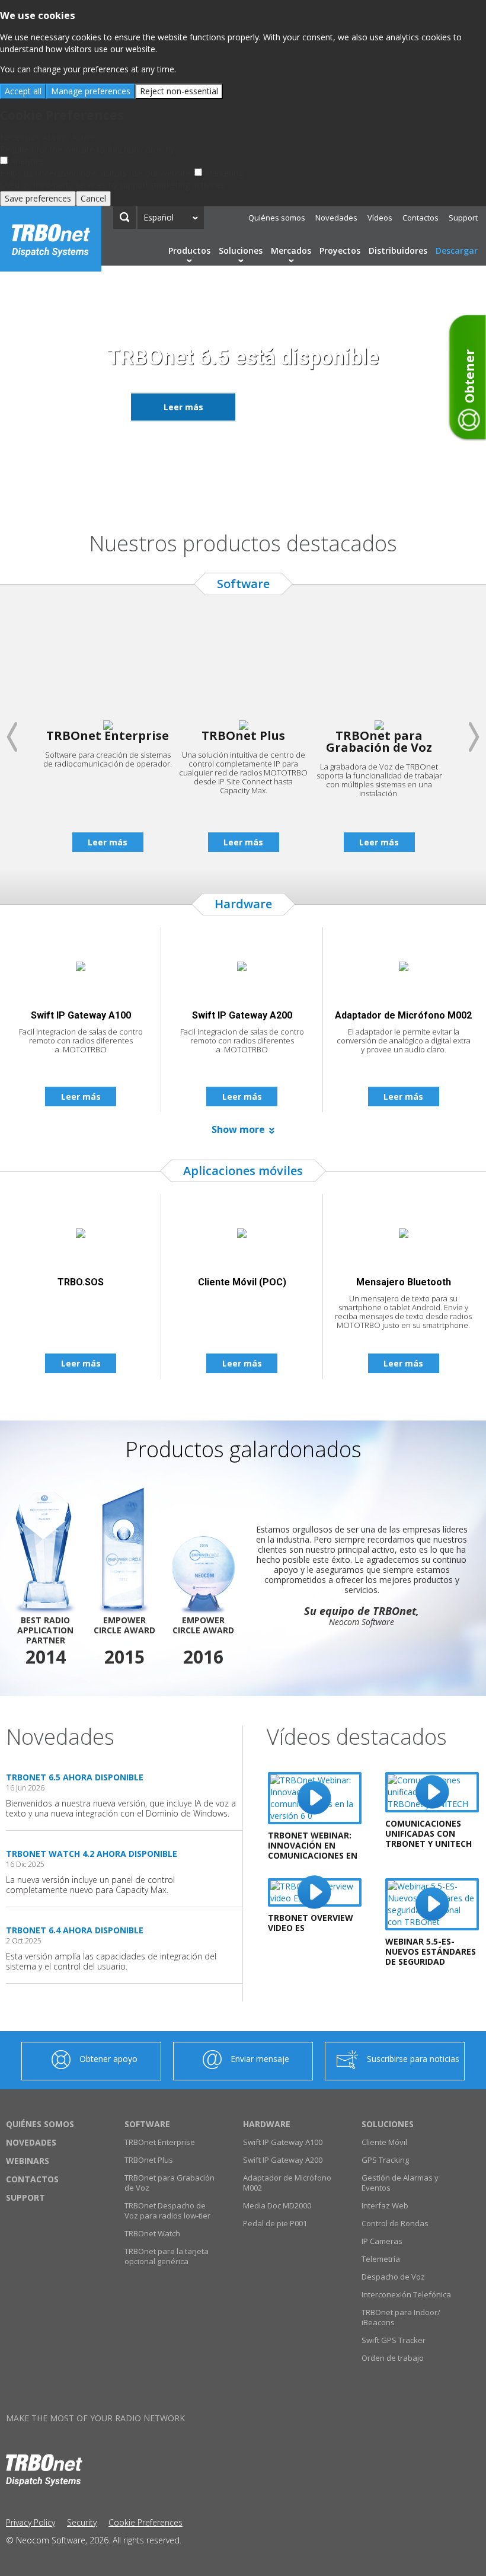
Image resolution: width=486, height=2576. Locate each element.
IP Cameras (382, 2241)
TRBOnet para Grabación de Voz (170, 2183)
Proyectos (340, 250)
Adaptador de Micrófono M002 (287, 2183)
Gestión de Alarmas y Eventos (400, 2183)
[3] (250, 489)
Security (82, 2522)
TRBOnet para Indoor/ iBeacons (401, 2317)
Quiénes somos (277, 218)
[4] (264, 489)
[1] (222, 489)
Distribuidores (398, 250)
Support (463, 218)
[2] (236, 489)
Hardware (267, 2124)
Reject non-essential (179, 91)
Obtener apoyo (108, 2059)
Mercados (291, 250)
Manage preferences (91, 91)
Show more (238, 1129)
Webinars (28, 2161)
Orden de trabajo (393, 2358)
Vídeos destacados (357, 1737)
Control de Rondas (395, 2223)
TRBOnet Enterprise (160, 2142)
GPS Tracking (385, 2160)
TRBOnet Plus (149, 2160)
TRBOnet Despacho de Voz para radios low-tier (167, 2210)
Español (159, 217)
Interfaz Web (385, 2205)
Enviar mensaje (260, 2059)
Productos (189, 250)
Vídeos (380, 218)
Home (51, 239)
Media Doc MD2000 (277, 2205)
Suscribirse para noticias (413, 2059)
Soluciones (241, 250)
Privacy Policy (31, 2522)
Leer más (183, 406)
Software (147, 2124)
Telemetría (381, 2259)
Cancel (93, 198)
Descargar (457, 250)
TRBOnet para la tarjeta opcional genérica (167, 2256)
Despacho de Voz (393, 2277)
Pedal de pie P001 (275, 2223)
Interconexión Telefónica (406, 2294)
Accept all (23, 91)
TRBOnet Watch (152, 2233)
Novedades (336, 218)
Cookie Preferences (146, 2522)
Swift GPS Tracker (394, 2340)
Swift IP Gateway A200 (283, 2160)
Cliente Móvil (384, 2142)
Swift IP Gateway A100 (283, 2142)
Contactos (421, 218)
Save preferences (38, 198)
